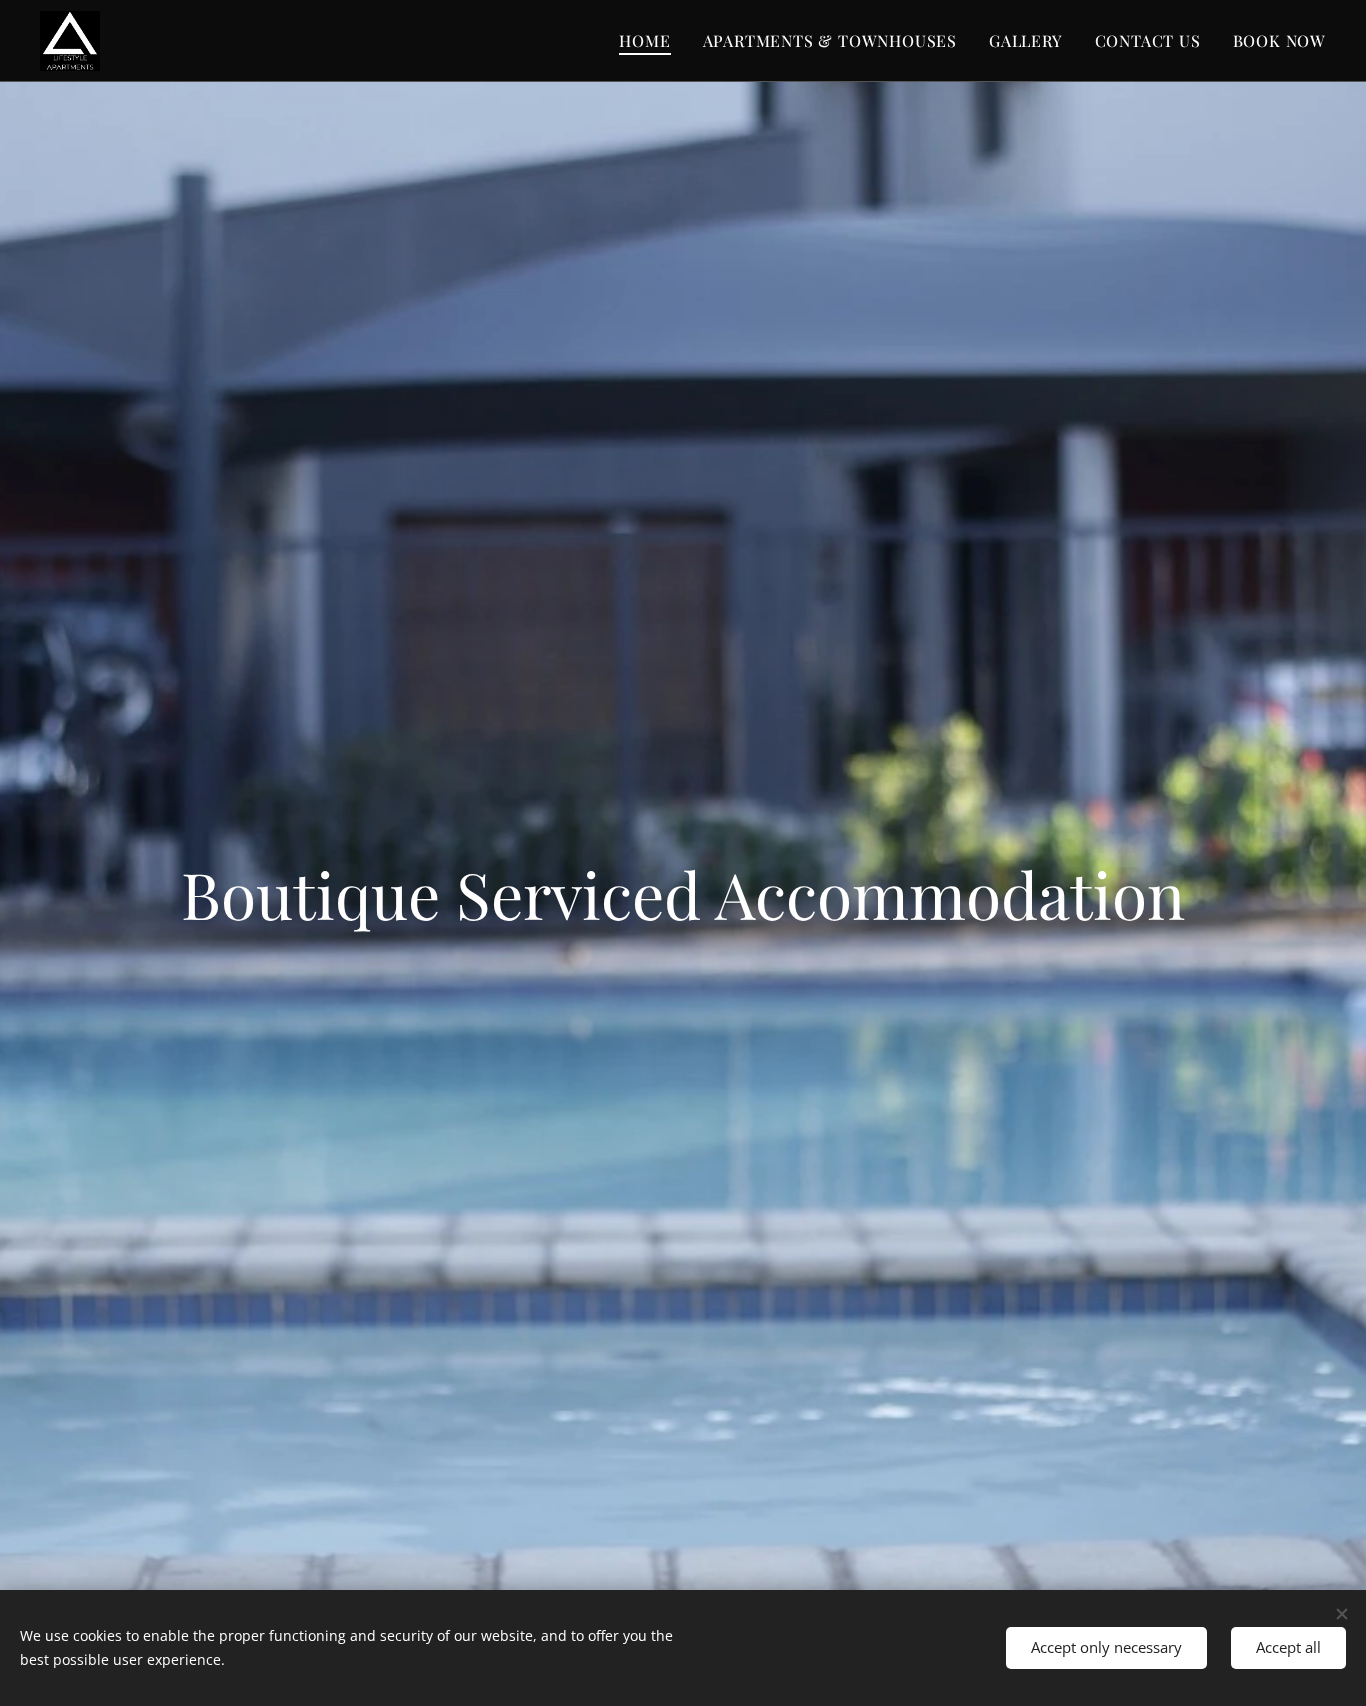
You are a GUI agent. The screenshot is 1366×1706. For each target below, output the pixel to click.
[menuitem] (650, 41)
